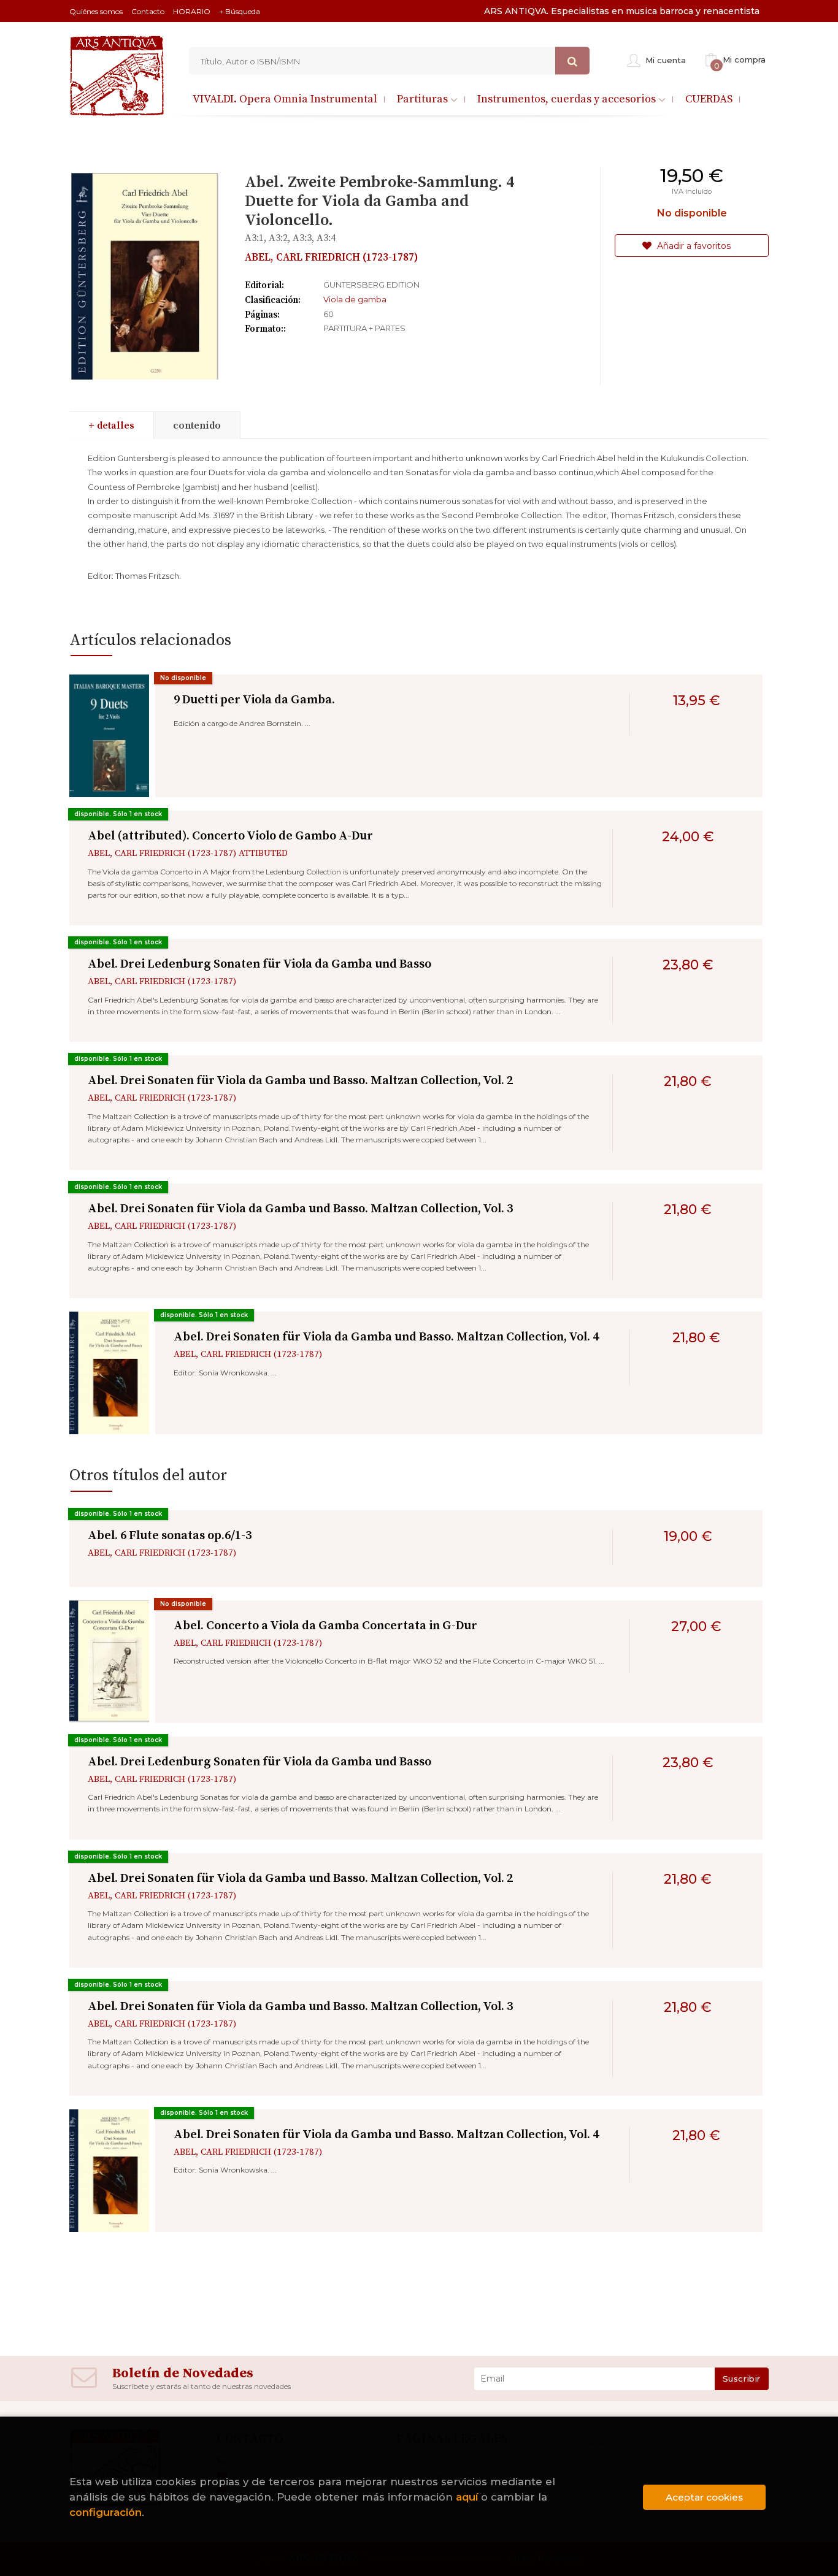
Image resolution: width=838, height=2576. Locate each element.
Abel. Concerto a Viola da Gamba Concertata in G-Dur (325, 1626)
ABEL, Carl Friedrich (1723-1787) (332, 258)
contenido (197, 426)
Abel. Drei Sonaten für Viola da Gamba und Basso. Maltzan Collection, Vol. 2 (300, 1081)
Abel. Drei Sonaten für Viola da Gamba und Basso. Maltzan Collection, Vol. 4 (386, 1337)
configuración (106, 2512)
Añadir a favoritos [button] (693, 246)
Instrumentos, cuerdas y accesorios (568, 99)
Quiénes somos (96, 11)
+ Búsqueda (240, 11)
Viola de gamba (355, 299)
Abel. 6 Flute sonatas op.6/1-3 (170, 1536)
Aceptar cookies (704, 2497)
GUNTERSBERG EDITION (371, 285)
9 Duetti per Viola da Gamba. (254, 700)
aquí (467, 2497)
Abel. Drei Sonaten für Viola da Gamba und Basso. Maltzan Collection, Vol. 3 (300, 1209)
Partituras (424, 99)
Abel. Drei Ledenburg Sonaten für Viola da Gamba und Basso (259, 964)
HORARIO (192, 11)
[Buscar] (572, 61)
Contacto (148, 11)
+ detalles (111, 426)
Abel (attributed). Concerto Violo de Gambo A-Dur (230, 836)
